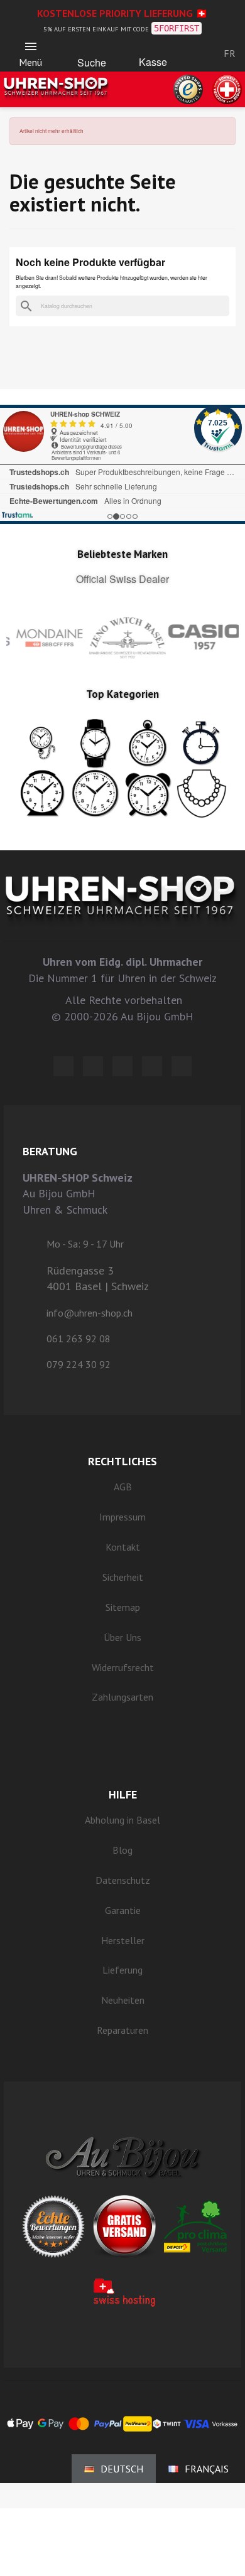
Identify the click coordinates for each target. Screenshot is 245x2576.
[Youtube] (182, 1066)
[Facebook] (93, 1066)
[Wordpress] (63, 1066)
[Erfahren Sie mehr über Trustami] (17, 515)
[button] (92, 50)
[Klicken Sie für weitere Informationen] (122, 464)
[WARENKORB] (153, 51)
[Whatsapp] (152, 1066)
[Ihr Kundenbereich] (193, 53)
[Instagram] (122, 1066)
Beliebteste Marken (122, 554)
